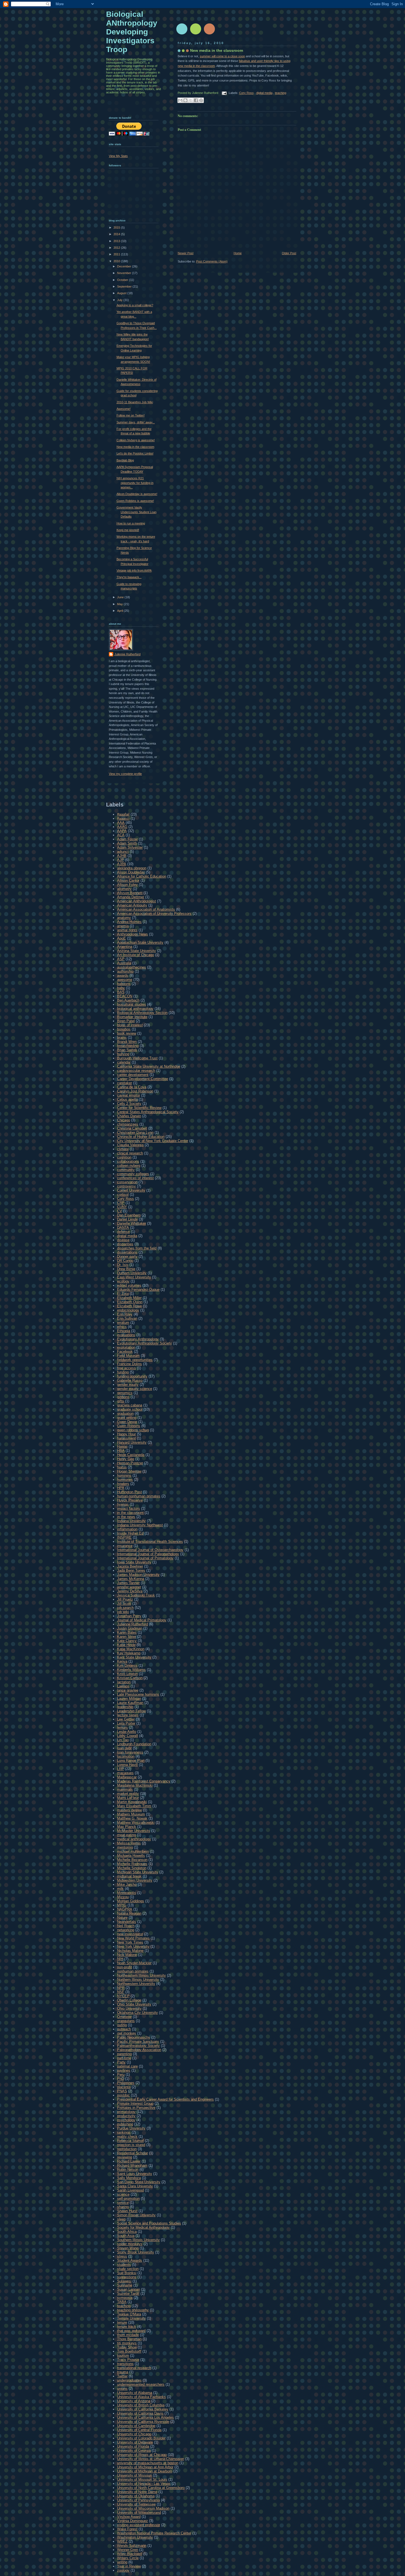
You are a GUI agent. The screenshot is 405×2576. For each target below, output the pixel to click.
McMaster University (134, 1831)
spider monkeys (130, 2244)
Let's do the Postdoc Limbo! (135, 453)
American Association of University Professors (154, 914)
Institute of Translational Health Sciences (150, 1542)
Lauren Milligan (129, 1699)
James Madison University (138, 1575)
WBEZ (122, 2541)
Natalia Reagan (129, 1913)
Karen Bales (127, 1632)
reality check (127, 2137)
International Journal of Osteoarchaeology (150, 1550)
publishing (125, 2124)
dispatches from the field (137, 1248)
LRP (121, 1769)
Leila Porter (126, 1723)
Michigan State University (138, 1872)
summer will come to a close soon (222, 56)
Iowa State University (134, 1562)
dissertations (127, 1252)
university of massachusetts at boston (148, 2463)
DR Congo (125, 1261)
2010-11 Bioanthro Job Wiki (135, 402)
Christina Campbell (132, 1128)
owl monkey (127, 2033)
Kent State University (134, 1657)
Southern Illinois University (138, 2240)
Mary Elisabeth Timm (134, 1806)
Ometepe (124, 2017)
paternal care (127, 2066)
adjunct (123, 852)
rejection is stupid (131, 2145)
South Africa (127, 2232)
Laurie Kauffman (130, 1703)
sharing (123, 2207)
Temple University (131, 2318)
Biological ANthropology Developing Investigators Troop (132, 32)
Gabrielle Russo (130, 1380)
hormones (125, 1480)
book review (127, 1033)
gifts (121, 1401)
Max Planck (127, 1827)
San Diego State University (139, 2182)
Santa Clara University (135, 2186)
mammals (125, 1789)
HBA (121, 1451)
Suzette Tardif (128, 2294)
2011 (117, 254)
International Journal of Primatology (145, 1558)
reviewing (125, 2157)
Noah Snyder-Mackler (134, 1963)
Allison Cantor (128, 880)
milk (120, 1889)
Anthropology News (133, 934)
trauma (123, 2372)
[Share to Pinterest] (201, 100)
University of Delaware (135, 2442)
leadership (125, 1707)
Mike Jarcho (127, 1884)
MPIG (122, 1905)
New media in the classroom (217, 50)
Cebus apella (127, 1099)
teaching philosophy (133, 2310)
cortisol (123, 1194)
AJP (121, 860)
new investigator (130, 1934)
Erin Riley (125, 1314)
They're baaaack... (129, 577)
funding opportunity (132, 1376)
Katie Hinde (126, 1645)
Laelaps (123, 1686)
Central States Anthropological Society (148, 1112)
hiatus (122, 1467)
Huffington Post (129, 1492)
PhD (121, 2079)
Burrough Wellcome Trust (137, 1058)
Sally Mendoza (129, 2178)
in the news (126, 1517)
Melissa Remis (129, 1843)
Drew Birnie (126, 1269)
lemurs (122, 1727)
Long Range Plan (131, 1761)
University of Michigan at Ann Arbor (145, 2467)
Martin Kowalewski (132, 1802)
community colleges (133, 1174)
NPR (121, 1988)
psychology (126, 2120)
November (125, 273)
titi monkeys (127, 2343)
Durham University (132, 1273)
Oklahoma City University (137, 2013)
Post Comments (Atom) (212, 261)
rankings (124, 2132)
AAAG (122, 827)
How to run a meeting (131, 523)
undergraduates (129, 2380)
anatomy (124, 918)
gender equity (128, 1385)
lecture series (128, 1715)
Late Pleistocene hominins (138, 1694)
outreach (124, 2029)
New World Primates (133, 1938)
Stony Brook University (136, 2252)
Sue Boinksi (127, 2273)
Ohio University (129, 2008)
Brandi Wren (127, 1042)
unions (122, 2389)
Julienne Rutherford (127, 654)
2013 (117, 241)
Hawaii (122, 1447)
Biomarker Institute (132, 1017)
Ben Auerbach (128, 1000)
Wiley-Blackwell (130, 2554)
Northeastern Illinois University (141, 1975)
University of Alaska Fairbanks (141, 2397)
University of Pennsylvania (138, 2500)
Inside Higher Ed (130, 1533)
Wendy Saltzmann (132, 2546)
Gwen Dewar (127, 1422)
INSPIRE (124, 1537)
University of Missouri (134, 2475)
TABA (122, 2302)
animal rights (127, 930)
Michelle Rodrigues (132, 1864)
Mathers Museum (131, 1814)
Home (238, 253)
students (124, 2265)
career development (133, 1075)
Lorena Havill (127, 1765)
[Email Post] (224, 93)
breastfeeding (128, 1046)
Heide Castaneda (131, 1455)
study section (128, 2269)
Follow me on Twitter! (131, 415)
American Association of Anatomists (146, 909)
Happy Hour (126, 1434)
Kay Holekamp (129, 1653)
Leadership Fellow (131, 1711)
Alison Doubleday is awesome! (137, 494)
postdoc (123, 2095)
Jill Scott (124, 1604)
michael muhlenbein (133, 1851)
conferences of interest (135, 1178)
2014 (117, 234)
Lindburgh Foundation (134, 1744)
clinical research (130, 1153)
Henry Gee (126, 1459)
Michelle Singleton (132, 1868)
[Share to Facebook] (196, 100)
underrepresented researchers (141, 2384)
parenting (124, 2054)
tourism (123, 2356)
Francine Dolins (129, 1364)
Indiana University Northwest (140, 1525)
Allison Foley (127, 885)
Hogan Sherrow (129, 1471)
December (125, 266)
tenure (122, 2322)
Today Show (127, 2347)
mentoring (125, 1847)
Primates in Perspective (136, 2108)
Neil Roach (126, 1926)
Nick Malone (127, 1955)
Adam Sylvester (130, 847)
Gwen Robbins (129, 1426)
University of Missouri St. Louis (142, 2479)
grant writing (127, 1418)
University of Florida (133, 2446)
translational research (134, 2368)
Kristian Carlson (130, 1678)
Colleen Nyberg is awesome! (136, 440)
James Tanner (128, 1583)
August (122, 293)
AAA (121, 823)
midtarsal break (129, 1876)
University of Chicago (134, 2434)
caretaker (125, 1083)
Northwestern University (136, 1984)
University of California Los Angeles (145, 2417)
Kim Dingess (127, 1666)
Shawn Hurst (127, 2211)
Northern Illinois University (138, 1980)
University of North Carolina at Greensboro (151, 2488)
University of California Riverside (143, 2422)
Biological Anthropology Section (142, 1013)
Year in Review (129, 2566)
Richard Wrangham (132, 2165)
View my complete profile (125, 774)
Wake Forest (127, 2529)
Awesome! (124, 409)
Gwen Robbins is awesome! (135, 501)
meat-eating (126, 1835)
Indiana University (131, 1521)
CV (120, 1211)
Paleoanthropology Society (138, 2046)
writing (122, 2562)
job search (125, 1608)
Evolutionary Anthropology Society (145, 1343)
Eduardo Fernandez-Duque (138, 1290)
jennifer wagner (129, 1587)
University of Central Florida (139, 2430)
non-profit (125, 1967)
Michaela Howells (131, 1856)
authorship (125, 971)
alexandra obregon (132, 868)
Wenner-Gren (128, 2550)
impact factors (129, 1508)
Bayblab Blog (125, 460)
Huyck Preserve (130, 1500)
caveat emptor (129, 1095)
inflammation (127, 1529)
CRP (121, 1203)
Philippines (126, 2083)
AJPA (122, 864)
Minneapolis (127, 1893)
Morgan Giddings (131, 1901)
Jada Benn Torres (131, 1570)
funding (123, 1372)
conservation (127, 1182)
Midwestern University (135, 1880)
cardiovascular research (136, 1071)
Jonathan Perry (129, 1616)
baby (121, 988)
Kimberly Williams (131, 1670)
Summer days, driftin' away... (136, 422)
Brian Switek (127, 1050)
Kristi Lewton (127, 1674)
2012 (117, 248)
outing (122, 2025)
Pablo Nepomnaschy (134, 2037)
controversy (126, 1186)
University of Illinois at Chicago (142, 2455)
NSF (121, 1992)
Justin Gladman (130, 1628)
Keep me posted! (128, 530)
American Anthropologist (137, 901)
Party (121, 2062)
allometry (124, 889)
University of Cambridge (136, 2426)
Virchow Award (129, 2517)
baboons (124, 984)
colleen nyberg (129, 1166)
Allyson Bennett (130, 893)
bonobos (124, 1029)
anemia (123, 926)
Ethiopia (124, 1331)
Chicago (124, 1120)
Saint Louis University (135, 2174)
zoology (123, 2570)
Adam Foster (127, 839)
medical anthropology (134, 1839)
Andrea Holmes (129, 922)
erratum (123, 1323)
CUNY (122, 1207)
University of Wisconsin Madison (143, 2508)
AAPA (122, 831)
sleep (121, 2219)
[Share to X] (191, 100)
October (123, 280)
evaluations (126, 1335)
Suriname (125, 2285)
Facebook (125, 1351)
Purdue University (131, 2128)
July (120, 300)
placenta (124, 2087)
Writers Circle (128, 2558)
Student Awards (130, 2260)
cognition (124, 1157)
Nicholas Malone (130, 1951)
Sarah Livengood (130, 2190)
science (123, 2194)
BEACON (125, 996)
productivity (126, 2116)
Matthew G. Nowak (132, 1818)
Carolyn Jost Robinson (135, 1091)
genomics (125, 1393)
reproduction (127, 2149)
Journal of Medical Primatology (142, 1620)
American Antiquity (132, 905)
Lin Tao (123, 1740)
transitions (125, 2364)
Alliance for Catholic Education (142, 876)
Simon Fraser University (136, 2215)
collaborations (128, 1161)
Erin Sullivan (127, 1318)
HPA (121, 1488)
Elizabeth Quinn (130, 1302)
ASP (121, 959)
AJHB (122, 856)
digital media (264, 93)
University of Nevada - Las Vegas (144, 2484)
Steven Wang (128, 2248)
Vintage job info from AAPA (134, 570)
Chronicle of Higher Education (141, 1137)
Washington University (135, 2537)
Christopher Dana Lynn (135, 1133)
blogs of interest (130, 1025)
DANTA (123, 1228)
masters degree (129, 1810)
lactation (124, 1682)
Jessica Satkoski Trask (136, 1595)
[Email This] (180, 100)
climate (123, 1149)
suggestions (127, 2277)
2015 (117, 228)
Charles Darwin (129, 1116)
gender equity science (135, 1389)
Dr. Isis (123, 1265)
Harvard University (132, 1442)
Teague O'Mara (129, 2314)
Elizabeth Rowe (129, 1306)
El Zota (123, 1294)
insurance (125, 1546)
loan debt (124, 1748)
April (120, 611)
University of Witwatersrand (139, 2513)
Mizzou (123, 1897)
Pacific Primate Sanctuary (138, 2041)
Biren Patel (126, 1021)
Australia (124, 963)
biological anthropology (135, 1009)
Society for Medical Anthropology (143, 2227)
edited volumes (129, 1285)
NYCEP (123, 1996)
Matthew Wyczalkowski (136, 1823)
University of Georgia (134, 2451)
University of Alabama (135, 2393)
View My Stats (118, 156)
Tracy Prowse (128, 2360)
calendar (124, 1062)
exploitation (126, 1347)
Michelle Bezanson (132, 1860)
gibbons (123, 1397)
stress (122, 2256)
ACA (121, 835)
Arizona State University (137, 951)
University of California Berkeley (143, 2409)
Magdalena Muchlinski (135, 1785)
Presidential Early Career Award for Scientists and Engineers (165, 2099)
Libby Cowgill (128, 1736)
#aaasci (123, 818)
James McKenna (131, 1579)
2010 (117, 261)
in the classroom (130, 1513)
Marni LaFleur (128, 1798)
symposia (125, 2298)
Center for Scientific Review (139, 1108)
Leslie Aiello (127, 1732)
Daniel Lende (127, 1219)
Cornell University (131, 1190)
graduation (125, 1413)
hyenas (123, 1504)
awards (123, 976)
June (121, 597)
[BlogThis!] (185, 100)
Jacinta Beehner (130, 1566)
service (123, 2203)
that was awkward (131, 2331)
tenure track (127, 2327)
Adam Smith (127, 843)
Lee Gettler (126, 1719)
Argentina (125, 947)
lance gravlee (128, 1690)
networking (126, 1930)
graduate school (130, 1409)
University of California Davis (140, 2413)
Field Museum (128, 1356)
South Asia (126, 2236)
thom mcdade (128, 2335)
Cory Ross (246, 93)
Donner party (127, 1256)
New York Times (130, 1942)
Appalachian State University (140, 942)
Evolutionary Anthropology (138, 1339)
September (125, 286)
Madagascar (127, 1777)
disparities (125, 1244)
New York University (133, 1946)
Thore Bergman (129, 2339)
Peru (121, 2075)
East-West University (134, 1277)
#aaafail (123, 814)
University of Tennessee (136, 2504)
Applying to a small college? (135, 305)
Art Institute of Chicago (136, 955)
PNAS (122, 2091)
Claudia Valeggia (130, 1145)
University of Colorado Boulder (141, 2438)
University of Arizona (134, 2401)
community (126, 1170)
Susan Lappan (129, 2289)
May (120, 604)
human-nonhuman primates (139, 1496)
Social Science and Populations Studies (149, 2223)
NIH (120, 1959)
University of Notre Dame (137, 2492)
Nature (122, 1918)
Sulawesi (124, 2281)
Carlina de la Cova (132, 1087)
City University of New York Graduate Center (153, 1141)
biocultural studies (132, 1004)
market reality (128, 1794)
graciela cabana (130, 1405)
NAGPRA (125, 1909)
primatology (126, 2112)
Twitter (122, 2376)
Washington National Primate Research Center (154, 2533)
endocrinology (128, 1310)
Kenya (122, 1661)
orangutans (126, 2021)
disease (123, 1240)
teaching (281, 93)
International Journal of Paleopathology (148, 1554)
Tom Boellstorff (129, 2351)
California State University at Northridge (149, 1066)
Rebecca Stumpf (130, 2141)
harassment (126, 1438)
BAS (121, 992)
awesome (125, 980)
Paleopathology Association (139, 2050)
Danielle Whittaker (132, 1223)
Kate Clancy (127, 1641)
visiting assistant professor (139, 2525)
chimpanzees (128, 1124)
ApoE (121, 938)
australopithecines (132, 967)
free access (126, 1368)
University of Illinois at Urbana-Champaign (151, 2459)
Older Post (289, 253)
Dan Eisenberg (129, 1215)
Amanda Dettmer (131, 897)
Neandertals (127, 1922)
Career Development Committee (143, 1079)
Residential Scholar (133, 2153)
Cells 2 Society (129, 1104)
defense (123, 1232)
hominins (124, 1475)
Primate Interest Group (135, 2103)
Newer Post (186, 253)
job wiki (123, 1612)
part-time (124, 2058)
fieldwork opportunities (135, 1360)
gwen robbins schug (133, 1430)
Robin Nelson (128, 2170)
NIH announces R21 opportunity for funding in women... (135, 483)
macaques (125, 1773)
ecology (123, 1281)
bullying (123, 1054)
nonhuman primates (133, 1971)
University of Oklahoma (136, 2496)
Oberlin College (129, 2000)
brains (122, 1037)
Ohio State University (134, 2004)
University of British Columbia (141, 2405)
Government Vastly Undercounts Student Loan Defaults (137, 512)
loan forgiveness (130, 1752)
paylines (124, 2070)
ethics (122, 1327)
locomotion (126, 1756)
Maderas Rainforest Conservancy (144, 1781)
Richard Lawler (129, 2161)
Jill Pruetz (125, 1599)
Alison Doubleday (131, 872)
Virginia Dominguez (133, 2521)
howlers (123, 1484)
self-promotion (128, 2198)
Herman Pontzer (130, 1463)
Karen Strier (127, 1637)
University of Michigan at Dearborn (145, 2471)
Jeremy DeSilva (130, 1591)
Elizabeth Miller (129, 1298)
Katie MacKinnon (131, 1649)
